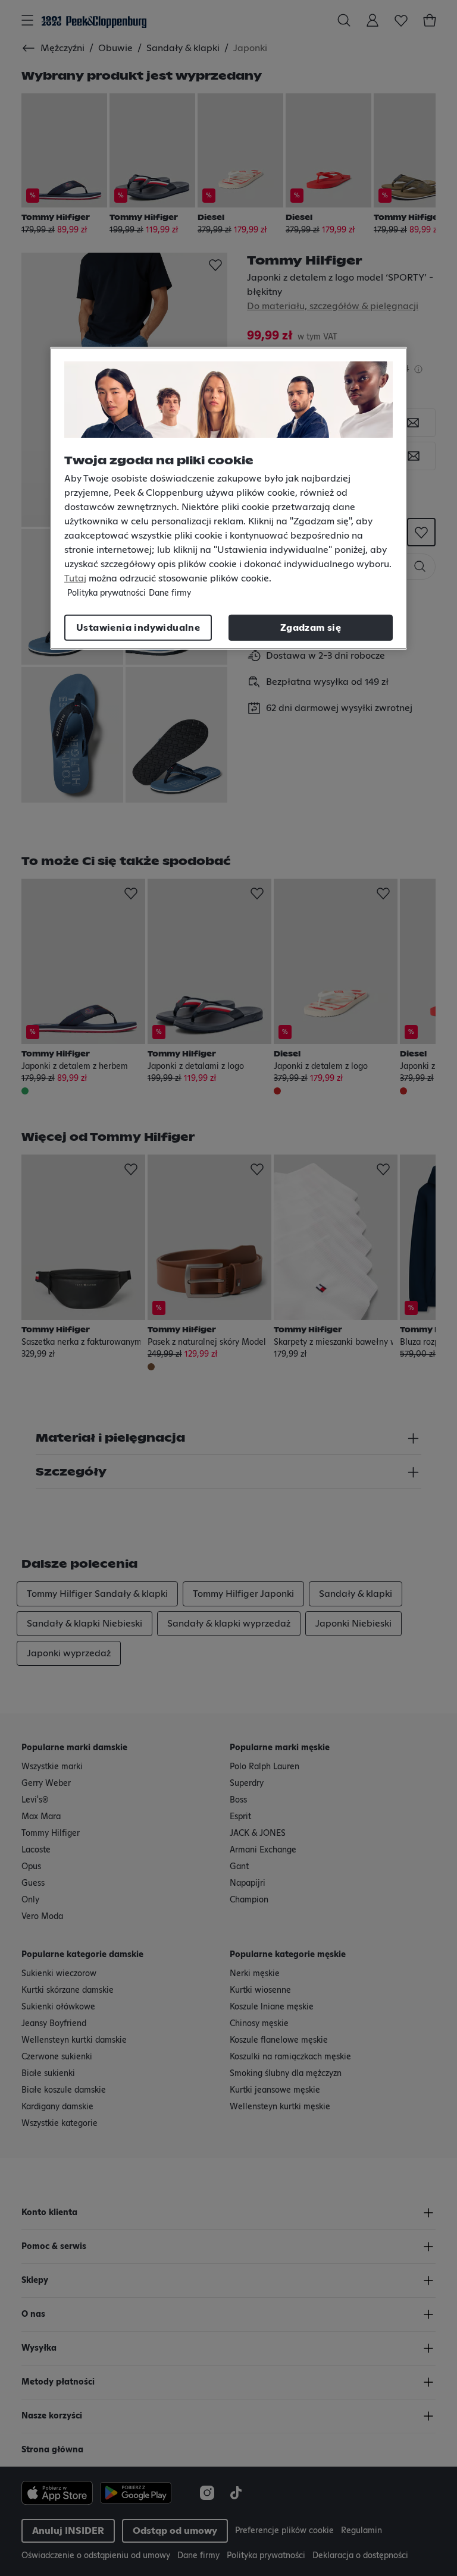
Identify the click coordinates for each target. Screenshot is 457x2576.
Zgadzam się (311, 628)
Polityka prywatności (107, 593)
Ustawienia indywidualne (138, 628)
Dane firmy (170, 593)
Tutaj (75, 578)
